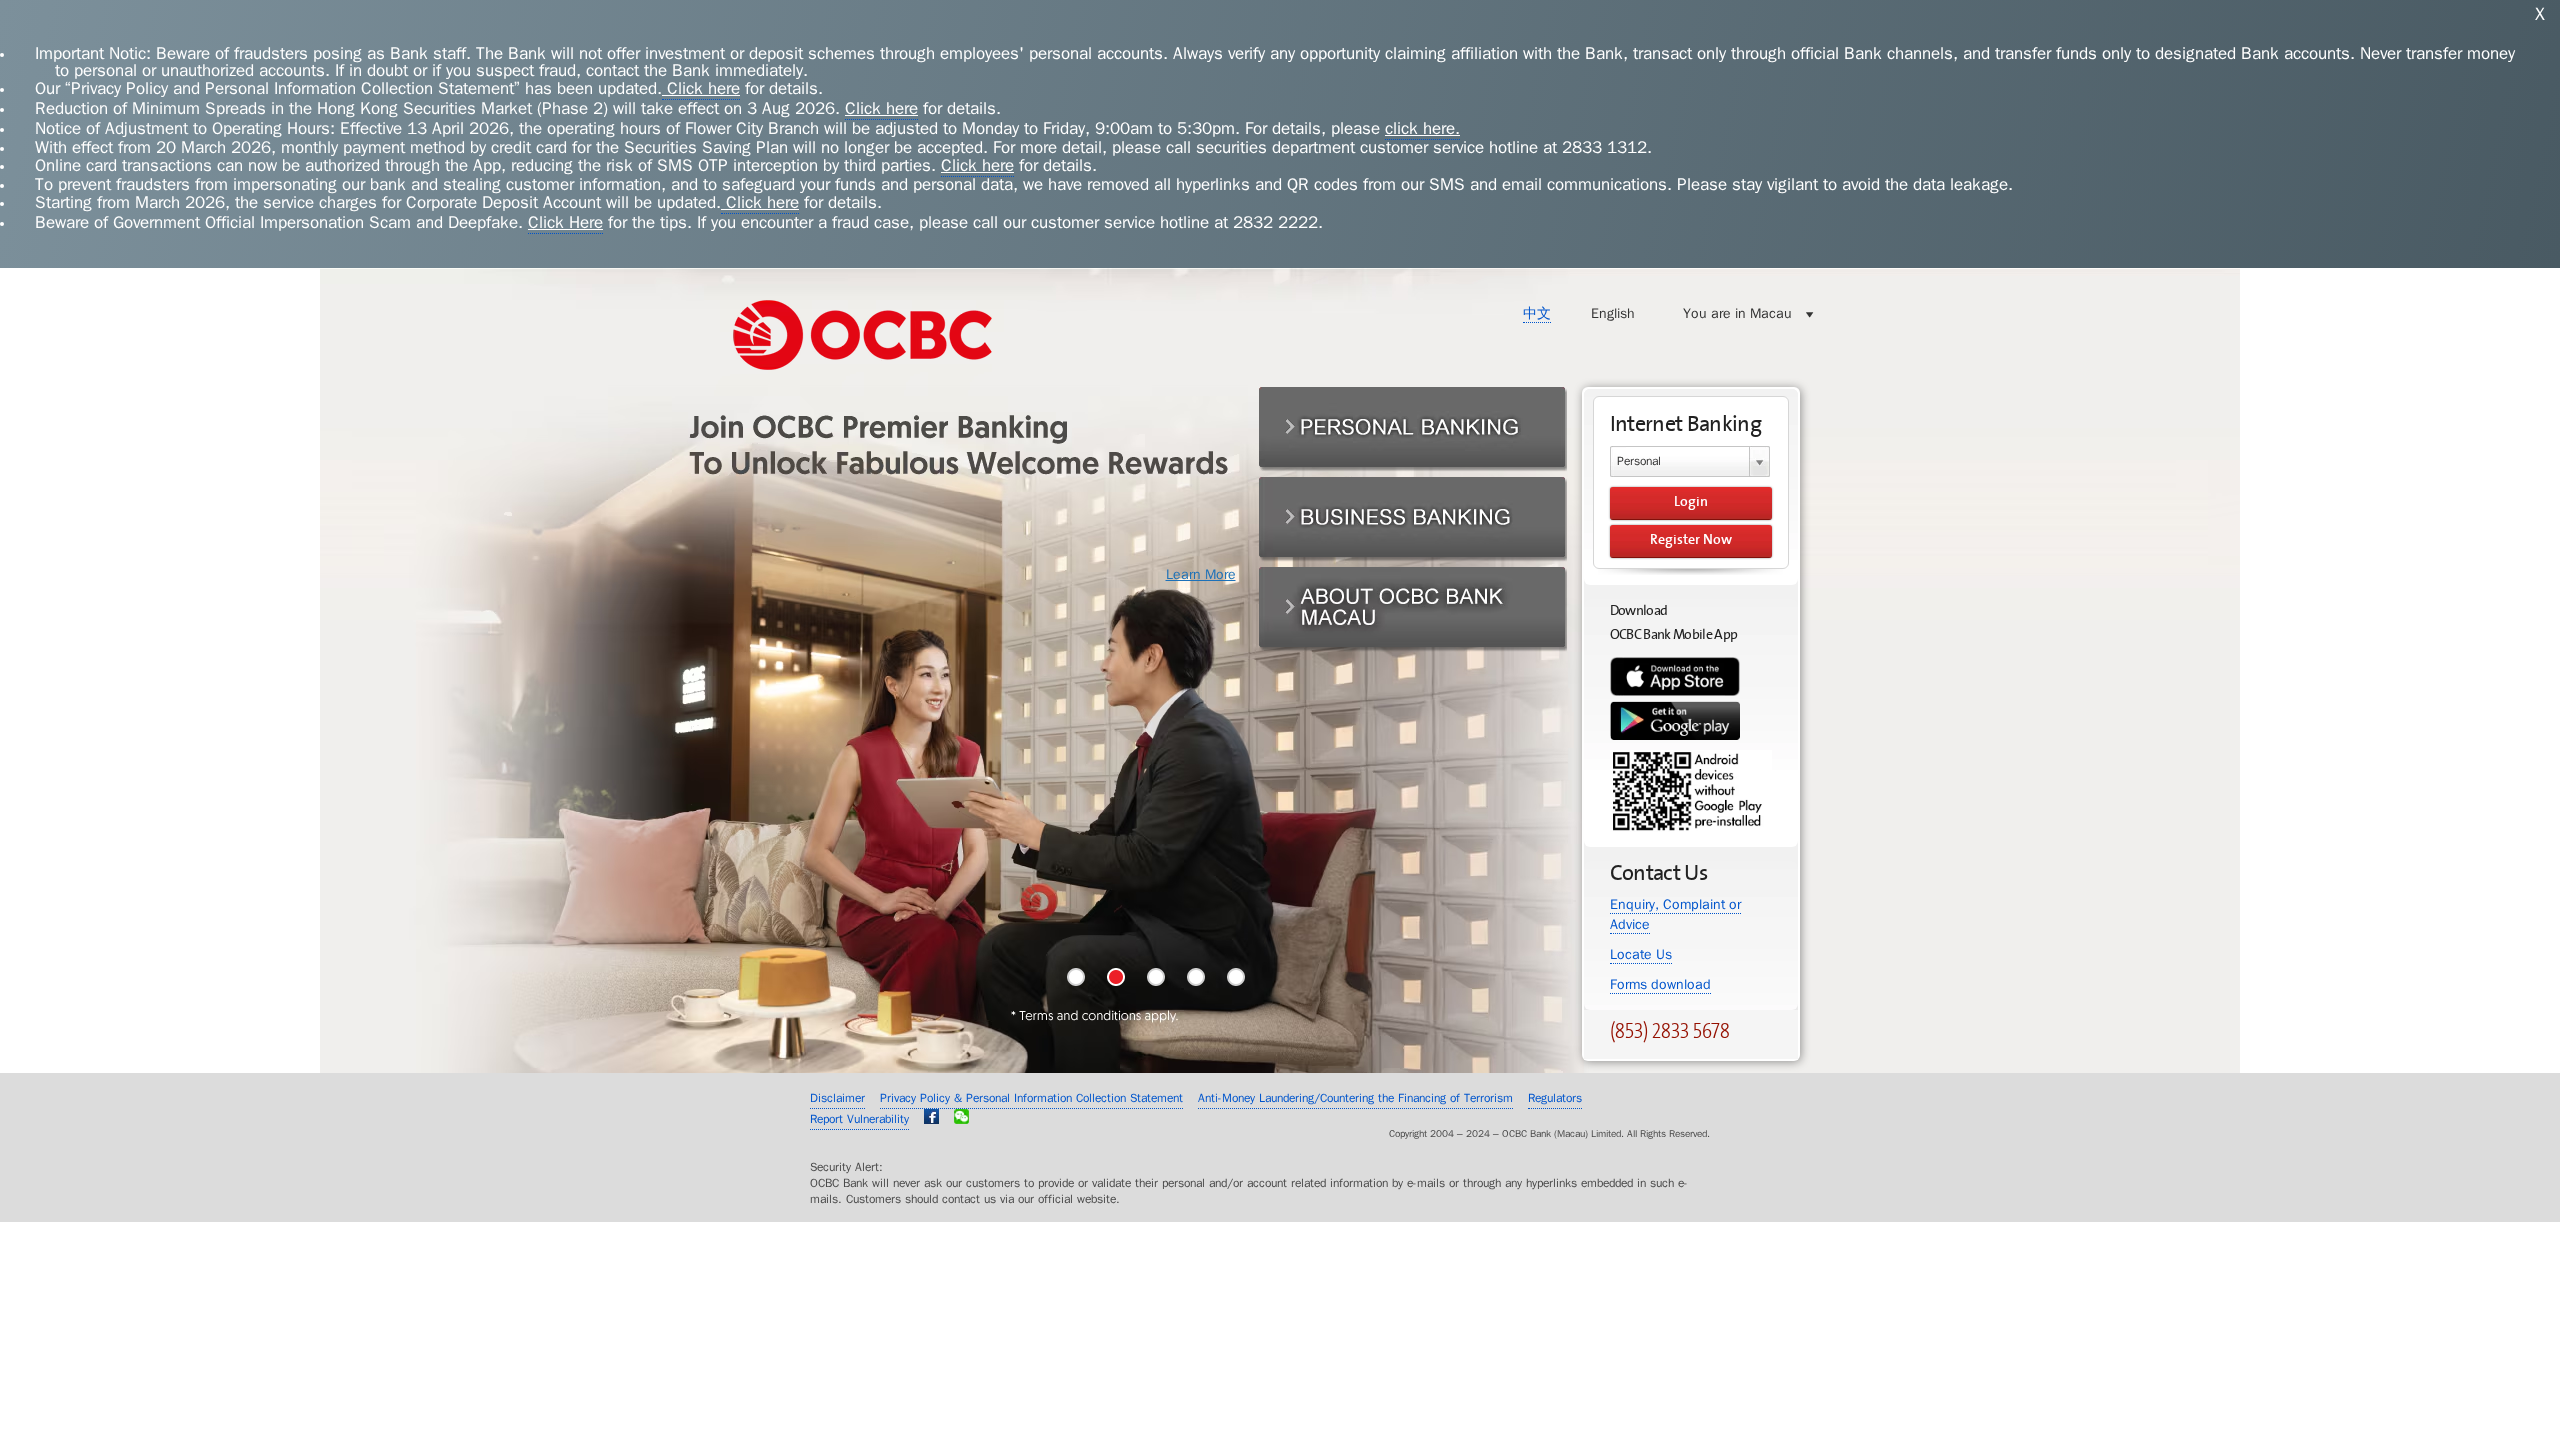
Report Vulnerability (859, 1119)
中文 (1537, 313)
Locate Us (1641, 954)
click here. (1422, 128)
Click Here (565, 222)
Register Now (1691, 540)
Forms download (1660, 984)
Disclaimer (837, 1098)
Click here (701, 88)
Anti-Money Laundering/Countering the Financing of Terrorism (1355, 1098)
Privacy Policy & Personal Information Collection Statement (1031, 1098)
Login (1691, 502)
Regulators (1555, 1098)
